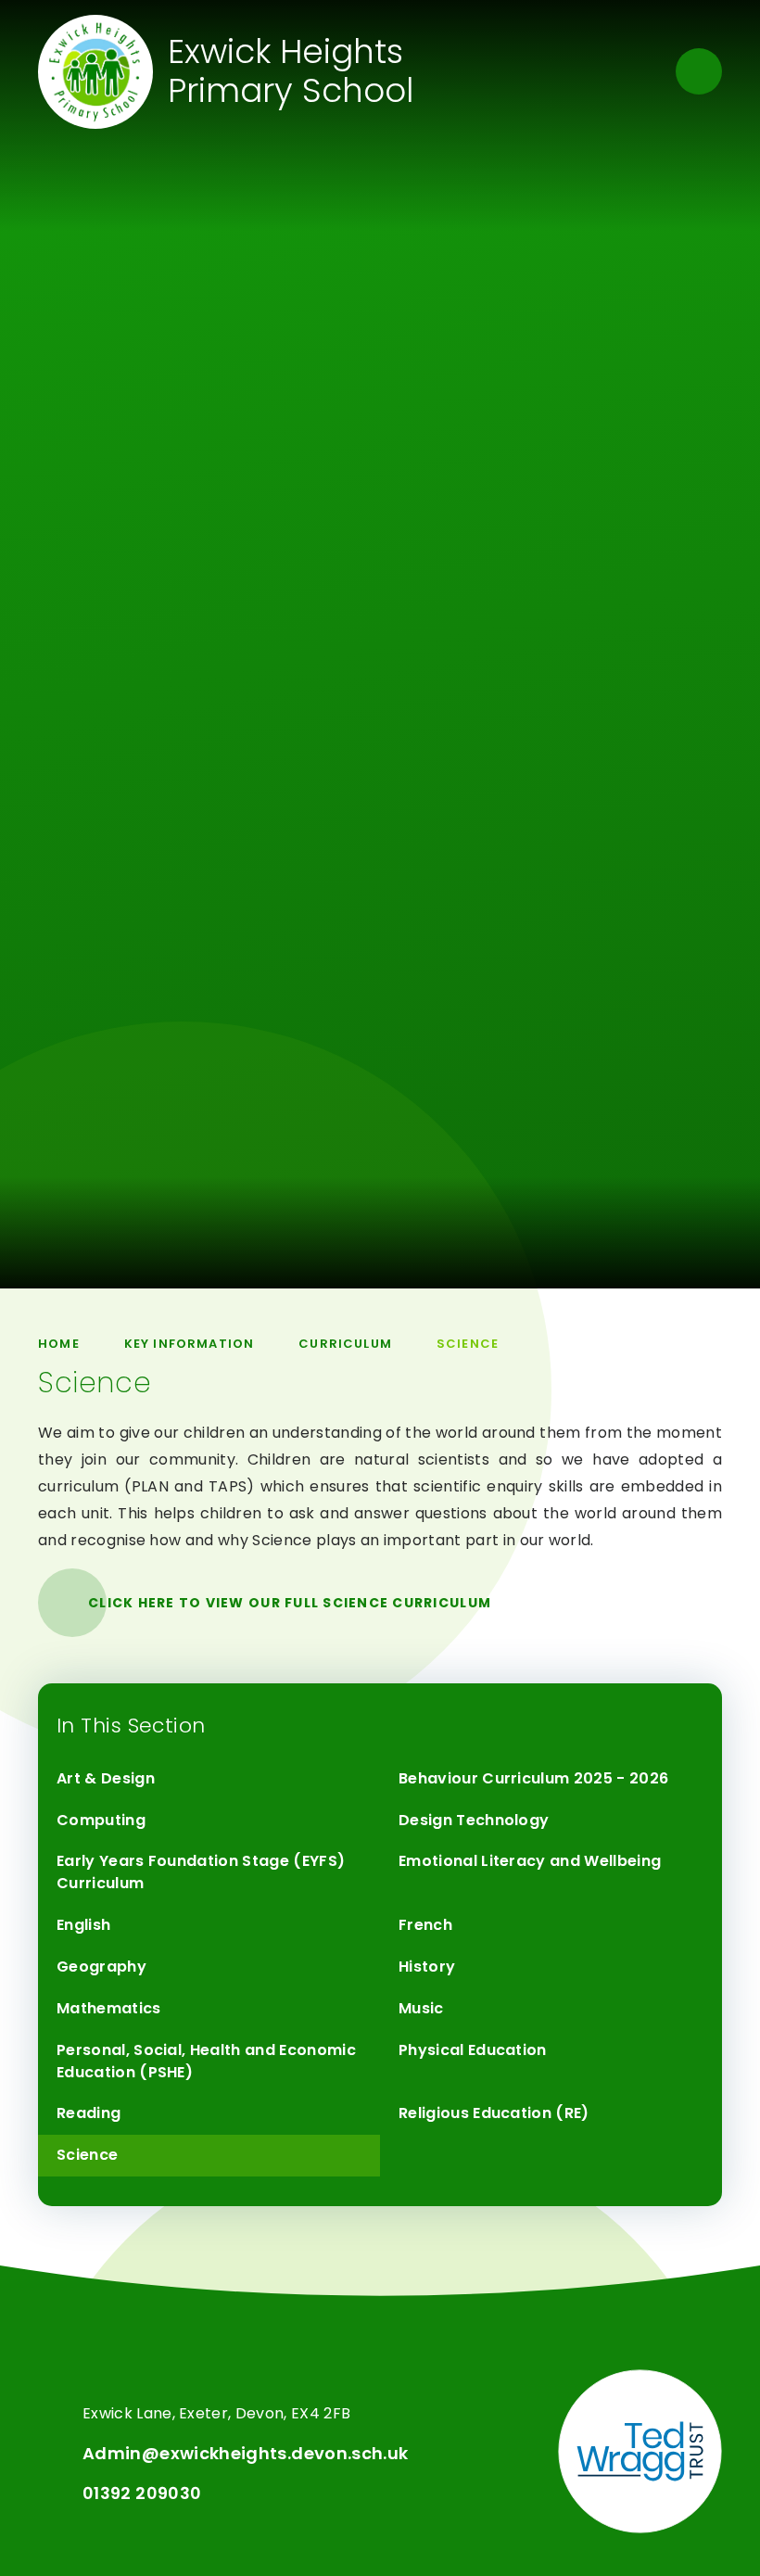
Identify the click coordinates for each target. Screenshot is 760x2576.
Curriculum (345, 1344)
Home (59, 1344)
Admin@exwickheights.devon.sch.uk (246, 2453)
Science (468, 1344)
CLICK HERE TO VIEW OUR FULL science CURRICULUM (290, 1603)
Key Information (190, 1344)
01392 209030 (142, 2493)
